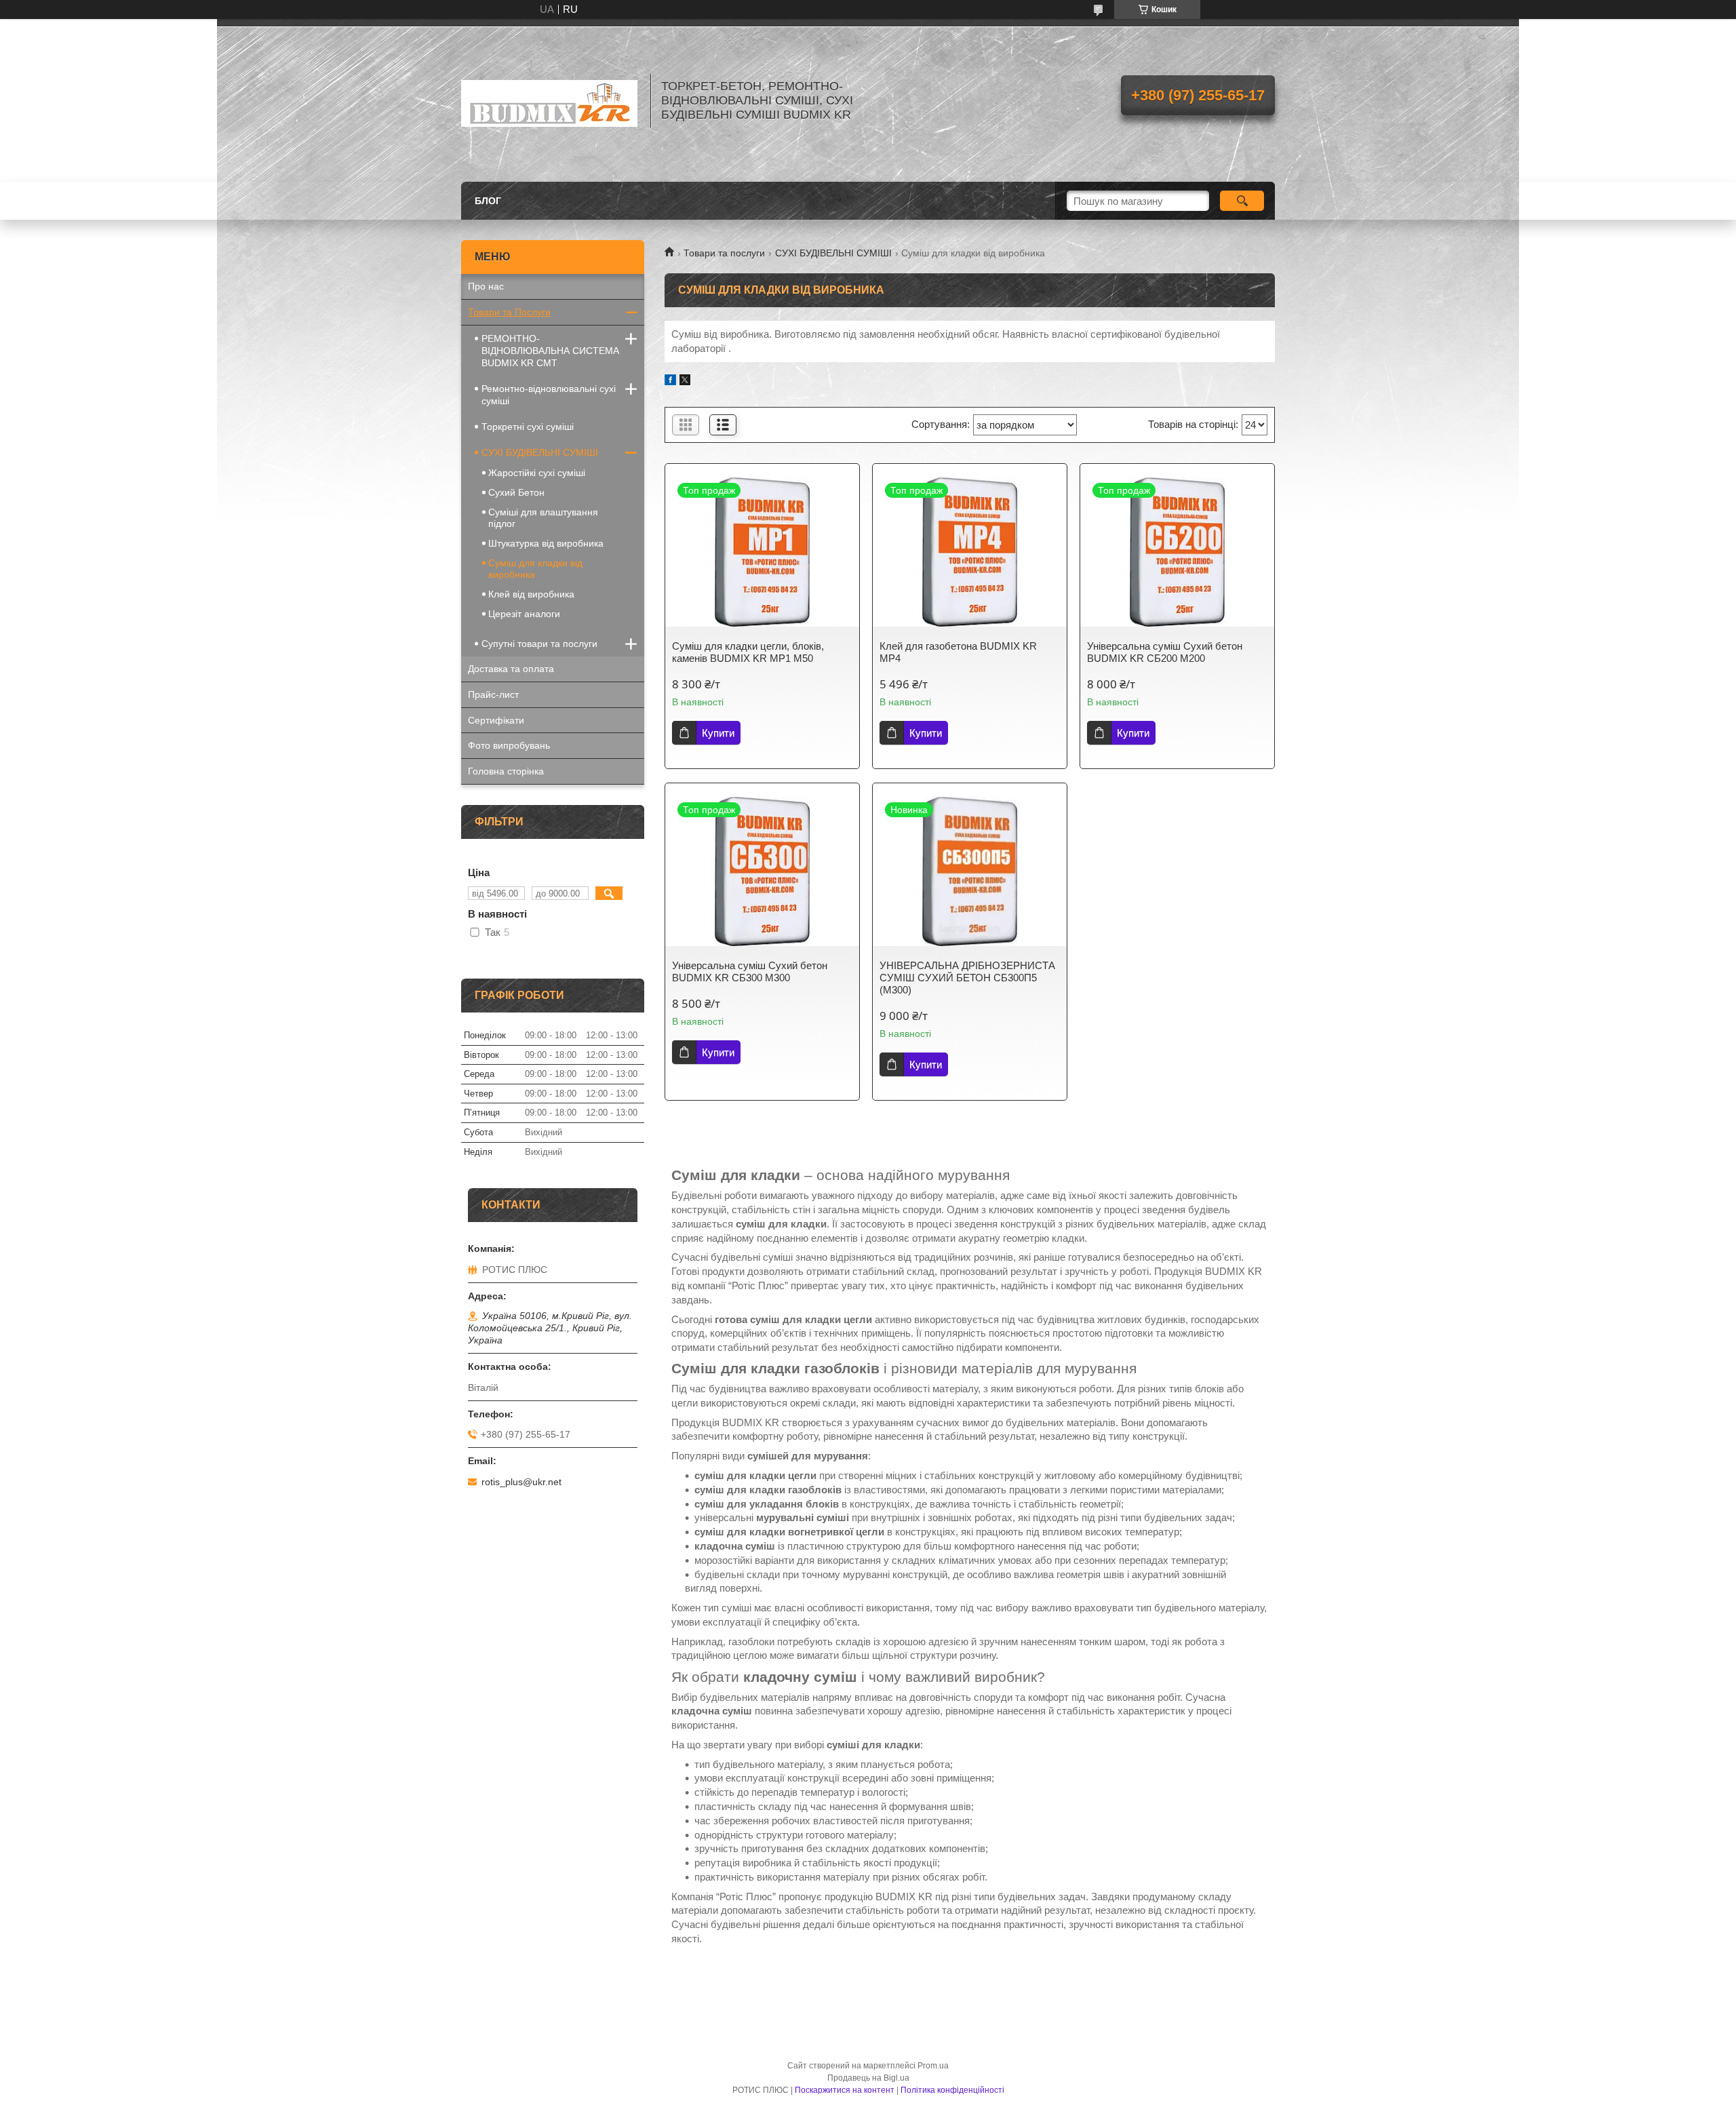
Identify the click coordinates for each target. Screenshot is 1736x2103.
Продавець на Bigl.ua (868, 2078)
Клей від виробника (531, 594)
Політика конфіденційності (952, 2090)
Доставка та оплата (511, 669)
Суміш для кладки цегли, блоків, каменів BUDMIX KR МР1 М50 (748, 652)
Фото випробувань (509, 745)
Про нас (486, 286)
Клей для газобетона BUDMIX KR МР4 (958, 652)
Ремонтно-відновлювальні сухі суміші (549, 395)
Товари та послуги (724, 253)
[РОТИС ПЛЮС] (549, 100)
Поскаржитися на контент (845, 2090)
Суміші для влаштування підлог (543, 518)
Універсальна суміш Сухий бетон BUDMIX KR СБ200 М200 (1165, 652)
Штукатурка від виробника (546, 543)
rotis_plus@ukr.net (521, 1482)
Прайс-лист (493, 694)
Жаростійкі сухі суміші (537, 473)
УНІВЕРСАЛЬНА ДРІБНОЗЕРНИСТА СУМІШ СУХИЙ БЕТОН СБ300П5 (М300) (967, 978)
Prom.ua (933, 2066)
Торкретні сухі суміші (528, 427)
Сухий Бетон (516, 492)
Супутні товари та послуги (539, 644)
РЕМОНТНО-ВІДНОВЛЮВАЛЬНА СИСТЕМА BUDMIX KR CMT (550, 351)
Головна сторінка (506, 771)
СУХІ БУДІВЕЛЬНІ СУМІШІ (833, 253)
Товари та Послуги (509, 312)
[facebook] (670, 381)
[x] (685, 381)
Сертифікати (496, 720)
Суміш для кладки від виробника (535, 569)
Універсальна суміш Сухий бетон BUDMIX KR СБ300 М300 (750, 971)
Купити (718, 733)
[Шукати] (1242, 201)
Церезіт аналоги (524, 614)
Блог (488, 201)
